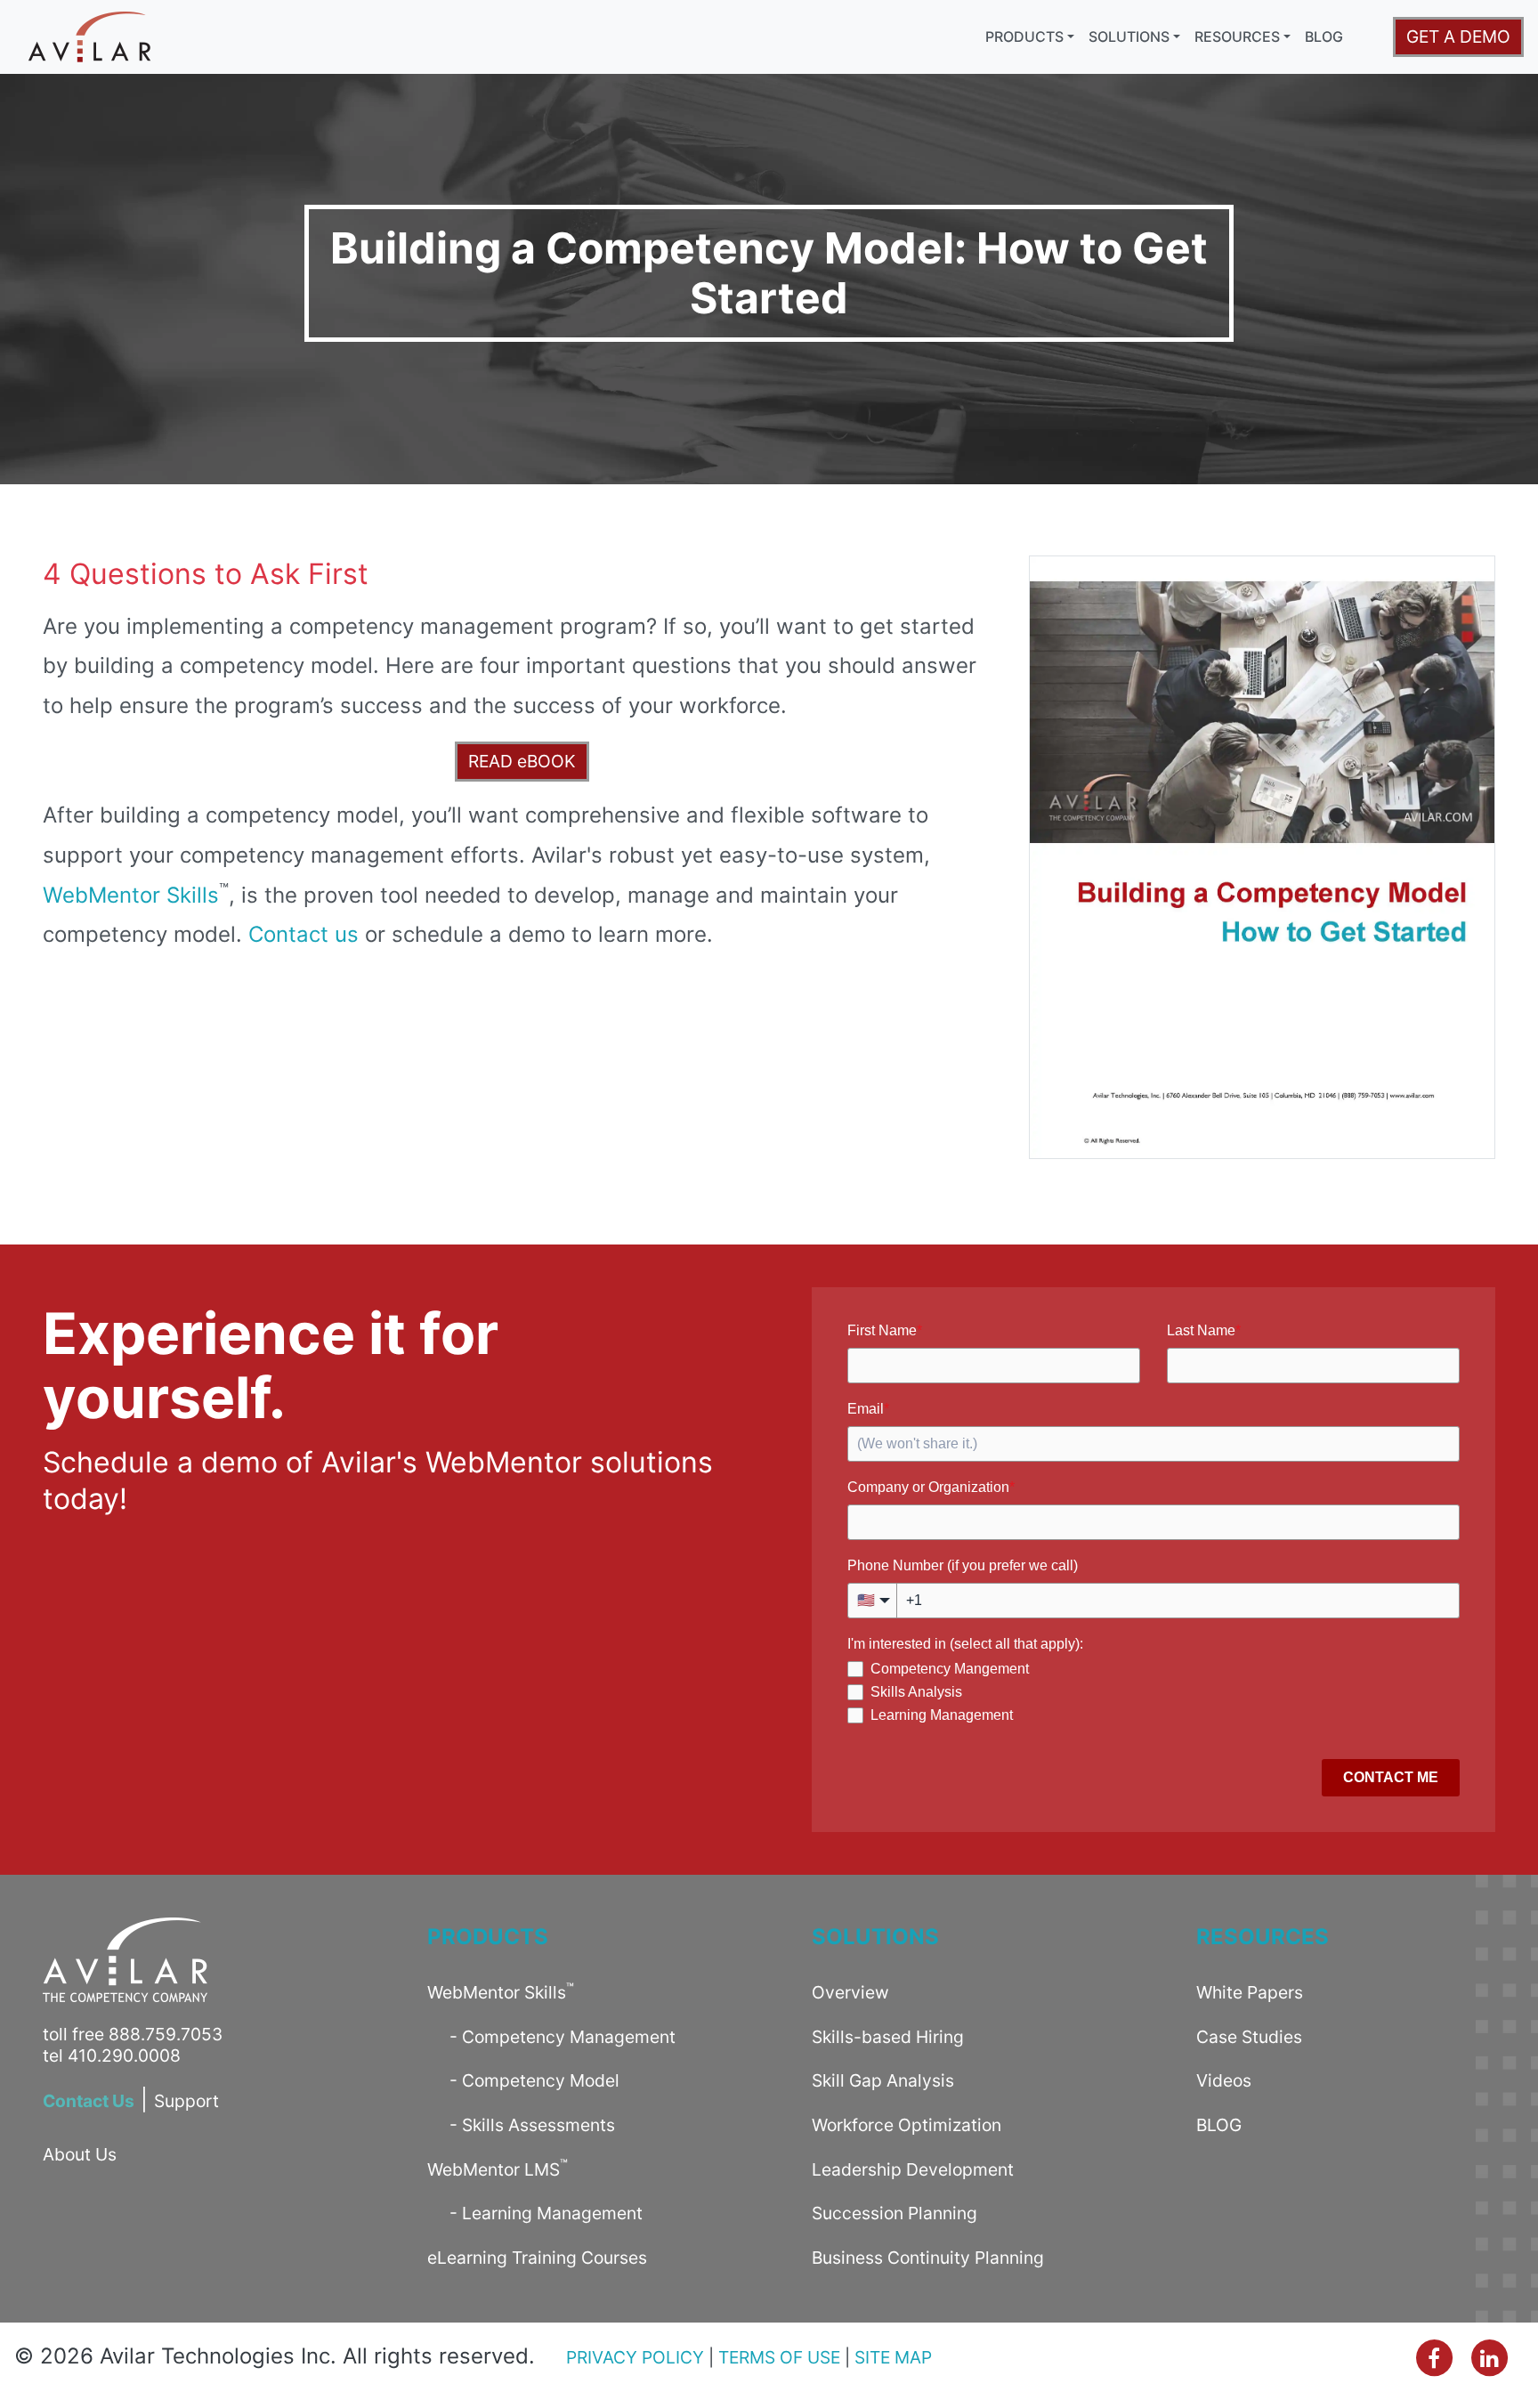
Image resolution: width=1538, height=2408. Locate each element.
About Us (80, 2154)
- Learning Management (535, 2213)
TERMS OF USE (779, 2357)
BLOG (1324, 36)
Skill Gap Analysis (883, 2080)
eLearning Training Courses (537, 2258)
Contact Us (89, 2101)
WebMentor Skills (131, 895)
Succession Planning (894, 2213)
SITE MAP (893, 2357)
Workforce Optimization (907, 2125)
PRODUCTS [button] (1024, 36)
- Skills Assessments (521, 2125)
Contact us (304, 934)
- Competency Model (523, 2080)
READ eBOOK (522, 761)
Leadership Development (913, 2169)
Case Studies (1249, 2037)
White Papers (1250, 1992)
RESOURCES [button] (1237, 36)
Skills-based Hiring (888, 2037)
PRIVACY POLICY (635, 2357)
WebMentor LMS (498, 2168)
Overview (850, 1992)
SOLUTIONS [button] (1129, 36)
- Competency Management (551, 2037)
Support (186, 2101)
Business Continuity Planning (928, 2258)
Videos (1224, 2080)
